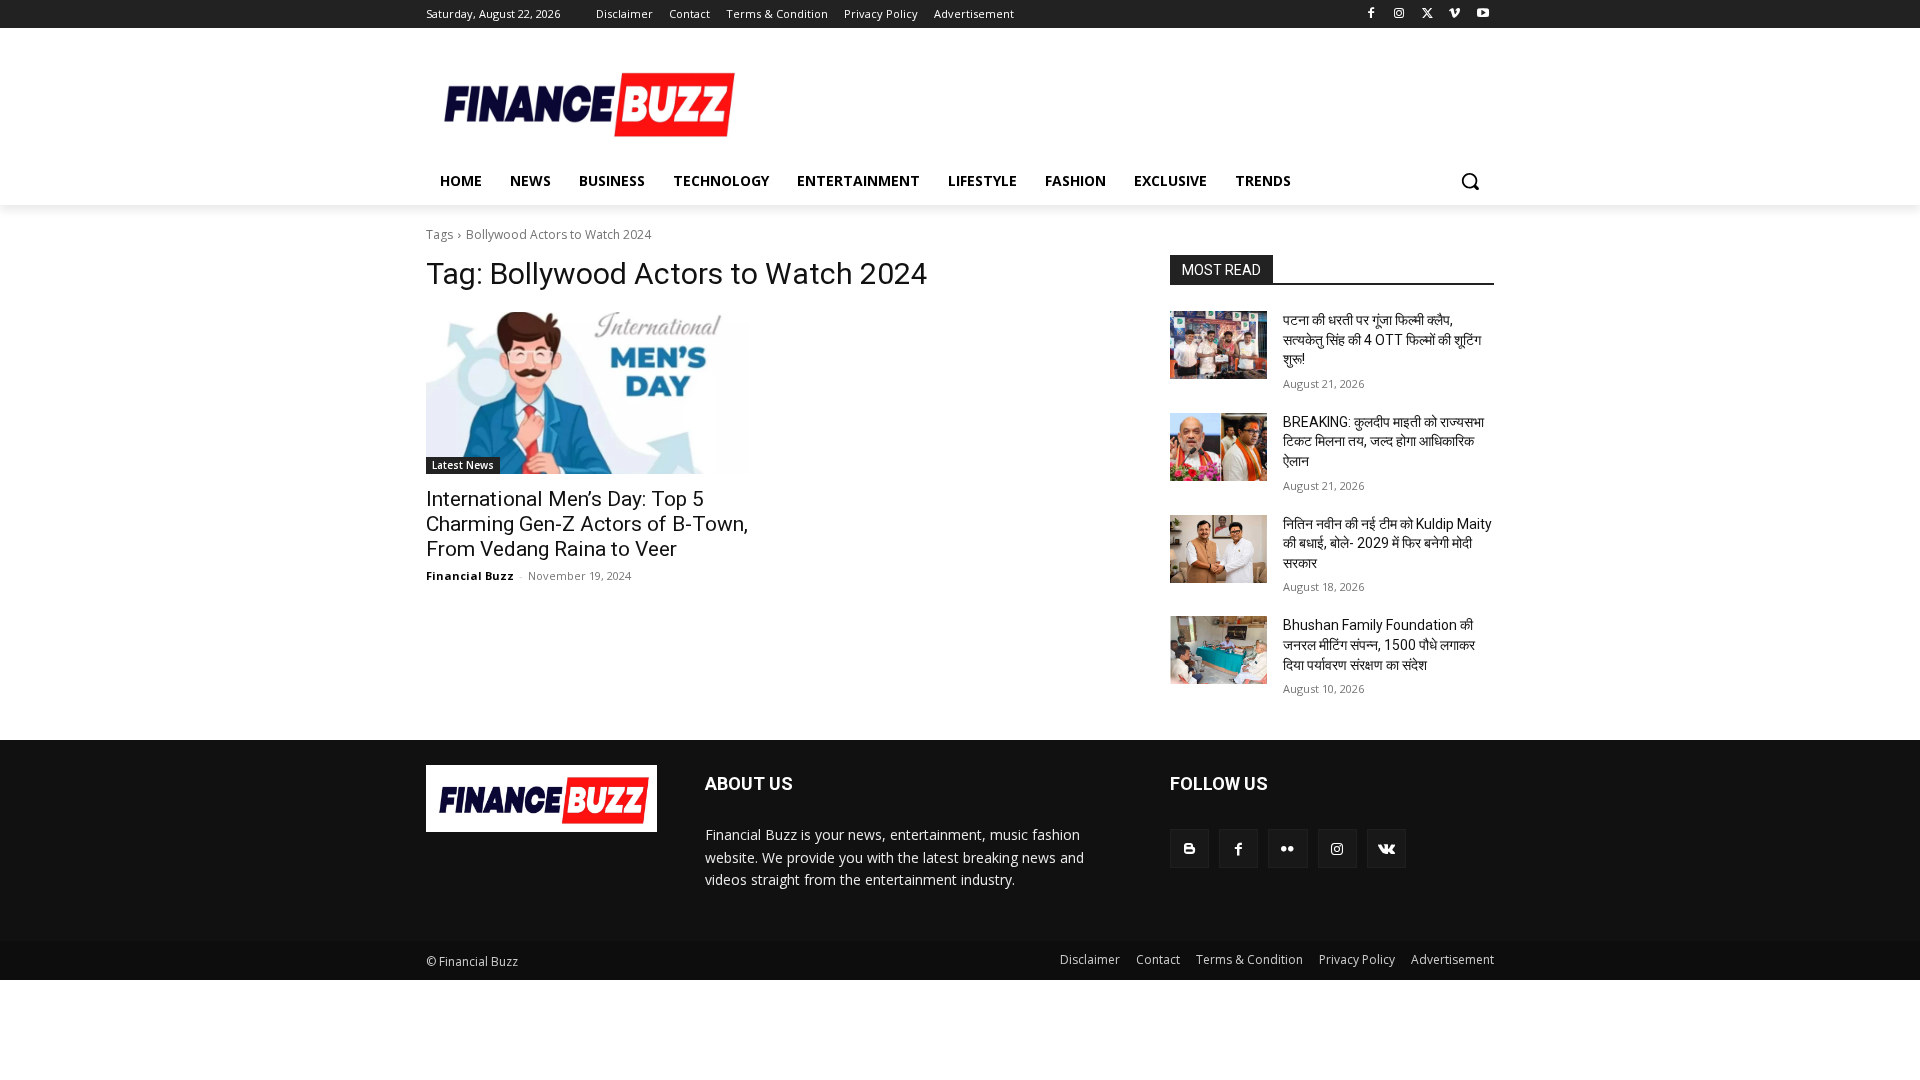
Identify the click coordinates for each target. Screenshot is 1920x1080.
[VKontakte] (1386, 848)
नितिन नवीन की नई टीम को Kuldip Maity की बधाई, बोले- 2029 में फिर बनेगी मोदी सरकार (1387, 543)
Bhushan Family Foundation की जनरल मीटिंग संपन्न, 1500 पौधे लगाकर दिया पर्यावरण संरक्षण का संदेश (1379, 644)
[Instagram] (1399, 14)
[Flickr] (1287, 848)
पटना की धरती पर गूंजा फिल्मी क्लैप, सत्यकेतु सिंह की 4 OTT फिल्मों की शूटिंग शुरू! (1382, 339)
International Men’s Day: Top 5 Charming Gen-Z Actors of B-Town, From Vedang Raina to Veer (587, 524)
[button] (1470, 181)
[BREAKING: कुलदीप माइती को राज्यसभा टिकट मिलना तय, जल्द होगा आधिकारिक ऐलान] (1218, 447)
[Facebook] (1371, 14)
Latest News (463, 465)
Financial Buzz (470, 575)
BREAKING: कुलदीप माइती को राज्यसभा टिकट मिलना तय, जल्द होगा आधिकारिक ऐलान (1383, 441)
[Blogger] (1189, 848)
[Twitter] (1427, 14)
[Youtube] (1482, 14)
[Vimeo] (1454, 14)
